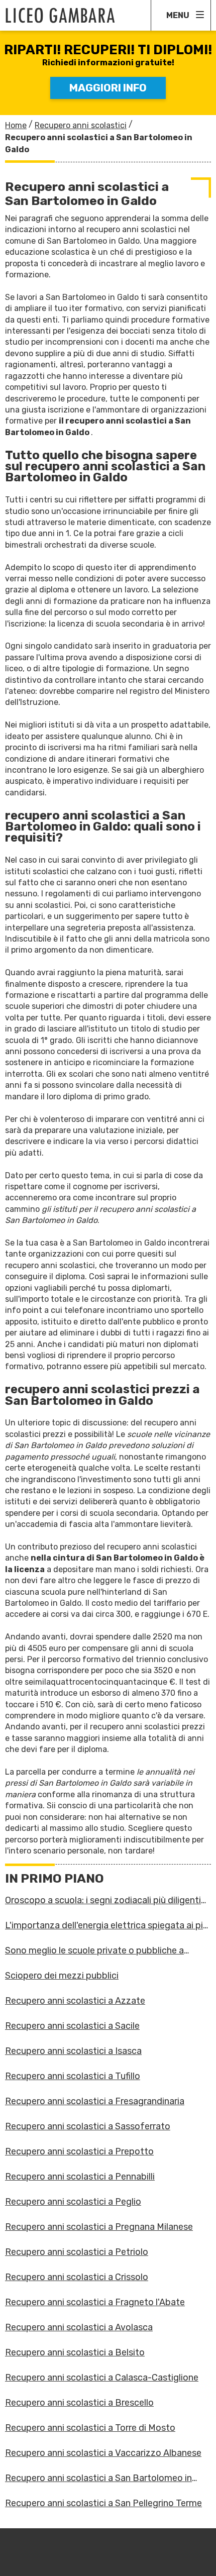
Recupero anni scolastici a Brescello (79, 2403)
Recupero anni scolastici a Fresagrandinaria (95, 2101)
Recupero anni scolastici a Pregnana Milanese (99, 2227)
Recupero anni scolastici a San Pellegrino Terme (103, 2503)
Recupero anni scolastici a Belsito (75, 2352)
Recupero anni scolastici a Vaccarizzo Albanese (103, 2453)
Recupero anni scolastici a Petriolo (77, 2252)
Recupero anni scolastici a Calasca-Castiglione (102, 2378)
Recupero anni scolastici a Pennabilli (80, 2177)
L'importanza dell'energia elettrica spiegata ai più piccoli (106, 1925)
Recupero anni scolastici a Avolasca (79, 2327)
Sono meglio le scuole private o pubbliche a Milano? (94, 1950)
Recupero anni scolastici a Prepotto (79, 2151)
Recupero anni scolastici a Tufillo (73, 2076)
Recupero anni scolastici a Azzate (75, 2001)
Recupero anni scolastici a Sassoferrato (88, 2126)
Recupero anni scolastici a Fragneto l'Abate (95, 2302)
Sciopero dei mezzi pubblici (62, 1976)
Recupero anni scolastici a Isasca (73, 2051)
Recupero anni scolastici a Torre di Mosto (90, 2428)
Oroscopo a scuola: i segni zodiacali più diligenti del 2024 (103, 1900)
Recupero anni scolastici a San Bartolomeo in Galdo (98, 2478)
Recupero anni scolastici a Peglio (73, 2202)
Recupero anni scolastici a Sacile (72, 2026)
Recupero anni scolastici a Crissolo (77, 2277)
